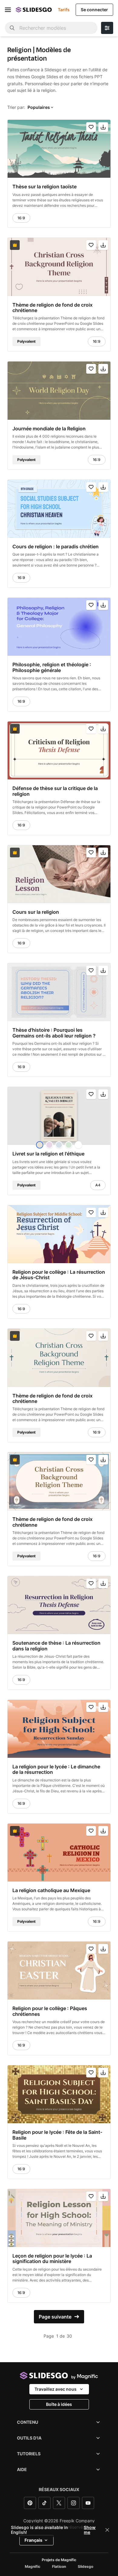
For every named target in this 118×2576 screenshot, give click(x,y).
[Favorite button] (91, 127)
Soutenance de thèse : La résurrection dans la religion (56, 1646)
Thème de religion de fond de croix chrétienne (52, 308)
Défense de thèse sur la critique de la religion (55, 791)
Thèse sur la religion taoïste (44, 187)
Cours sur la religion (36, 912)
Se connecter (94, 10)
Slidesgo (85, 2567)
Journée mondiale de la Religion (49, 429)
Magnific (33, 2567)
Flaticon (59, 2567)
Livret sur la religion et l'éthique (48, 1154)
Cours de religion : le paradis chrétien (56, 546)
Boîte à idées (59, 2404)
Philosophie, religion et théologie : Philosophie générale (52, 668)
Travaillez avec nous (56, 2389)
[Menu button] (8, 10)
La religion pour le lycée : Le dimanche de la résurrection (56, 1769)
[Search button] (12, 28)
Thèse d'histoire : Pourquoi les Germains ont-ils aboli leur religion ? (54, 1033)
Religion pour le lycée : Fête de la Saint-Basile (57, 2135)
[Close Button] (107, 2530)
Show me (90, 2530)
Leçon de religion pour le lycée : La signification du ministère (52, 2259)
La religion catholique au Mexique (51, 1890)
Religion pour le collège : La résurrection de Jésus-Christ (59, 1275)
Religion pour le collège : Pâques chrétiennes (50, 2011)
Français (33, 2540)
